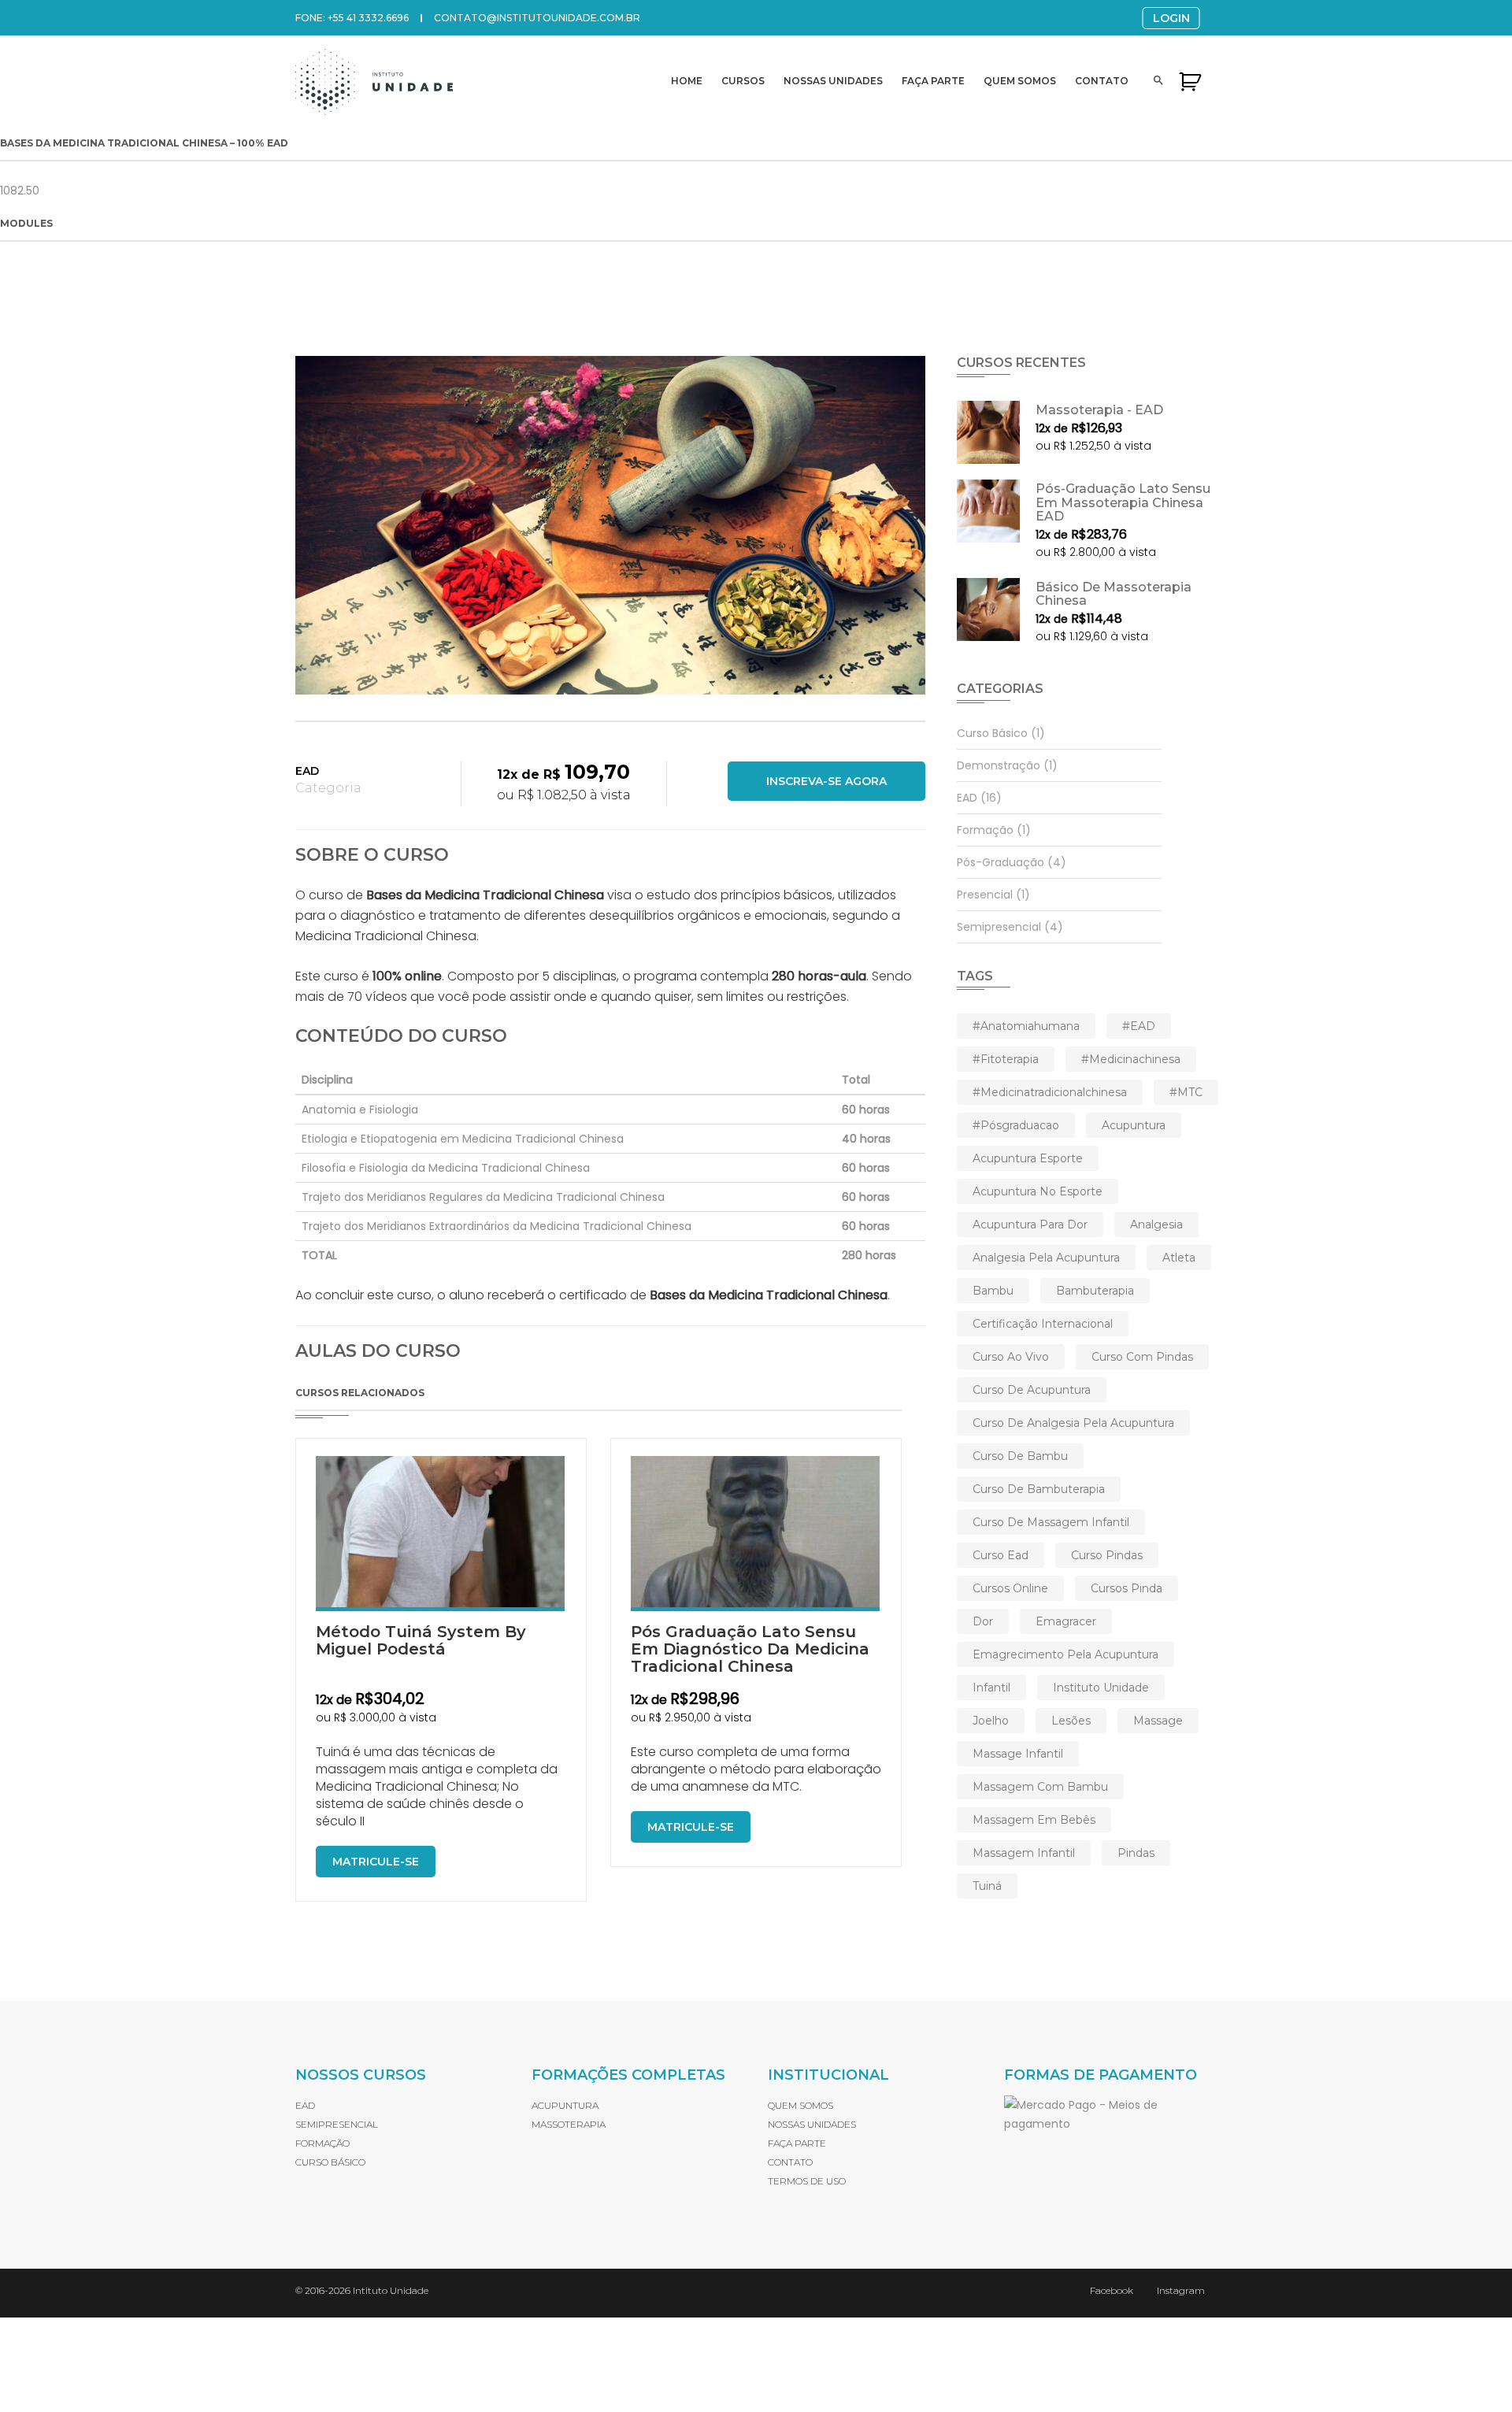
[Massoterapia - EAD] (988, 432)
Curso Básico (1001, 733)
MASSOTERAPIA (569, 2124)
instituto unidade (1101, 1688)
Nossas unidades (833, 81)
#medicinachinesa (1131, 1059)
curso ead (1001, 1555)
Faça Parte (933, 81)
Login (1171, 18)
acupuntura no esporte (1038, 1191)
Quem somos (1020, 81)
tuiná (987, 1886)
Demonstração (1007, 765)
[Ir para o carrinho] (1190, 81)
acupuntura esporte (1028, 1158)
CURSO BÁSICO (330, 2162)
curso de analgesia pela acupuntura (1073, 1423)
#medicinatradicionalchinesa (1050, 1092)
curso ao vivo (1011, 1357)
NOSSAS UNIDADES (812, 2124)
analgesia (1156, 1225)
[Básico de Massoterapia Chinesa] (988, 609)
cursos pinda (1127, 1588)
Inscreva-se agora (826, 781)
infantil (991, 1688)
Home (687, 81)
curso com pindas (1142, 1357)
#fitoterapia (1006, 1059)
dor (983, 1621)
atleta (1179, 1258)
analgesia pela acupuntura (1046, 1258)
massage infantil (1018, 1754)
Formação (994, 830)
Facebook (1112, 2290)
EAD (307, 771)
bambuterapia (1095, 1291)
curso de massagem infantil (1051, 1522)
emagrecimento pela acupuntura (1065, 1654)
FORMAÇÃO (322, 2143)
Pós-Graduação (1012, 862)
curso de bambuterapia (1039, 1489)
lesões (1071, 1721)
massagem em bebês (1034, 1820)
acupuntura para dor (1030, 1225)
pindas (1136, 1853)
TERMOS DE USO (807, 2181)
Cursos (743, 81)
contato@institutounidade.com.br (537, 18)
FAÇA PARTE (797, 2143)
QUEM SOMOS (800, 2105)
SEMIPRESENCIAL (337, 2124)
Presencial (993, 895)
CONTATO (790, 2162)
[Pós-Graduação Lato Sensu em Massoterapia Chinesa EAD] (988, 511)
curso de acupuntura (1032, 1390)
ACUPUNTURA (565, 2105)
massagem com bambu (1040, 1787)
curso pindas (1107, 1555)
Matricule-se (376, 1862)
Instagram (1181, 2290)
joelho (991, 1721)
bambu (993, 1291)
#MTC (1186, 1092)
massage (1158, 1721)
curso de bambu (1020, 1456)
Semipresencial (1010, 927)
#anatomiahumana (1026, 1026)
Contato (1102, 81)
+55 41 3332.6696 (368, 18)
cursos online (1010, 1588)
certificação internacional (1043, 1324)
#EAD (1139, 1026)
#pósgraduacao (1016, 1125)
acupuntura (1134, 1125)
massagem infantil (1024, 1853)
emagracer (1066, 1621)
